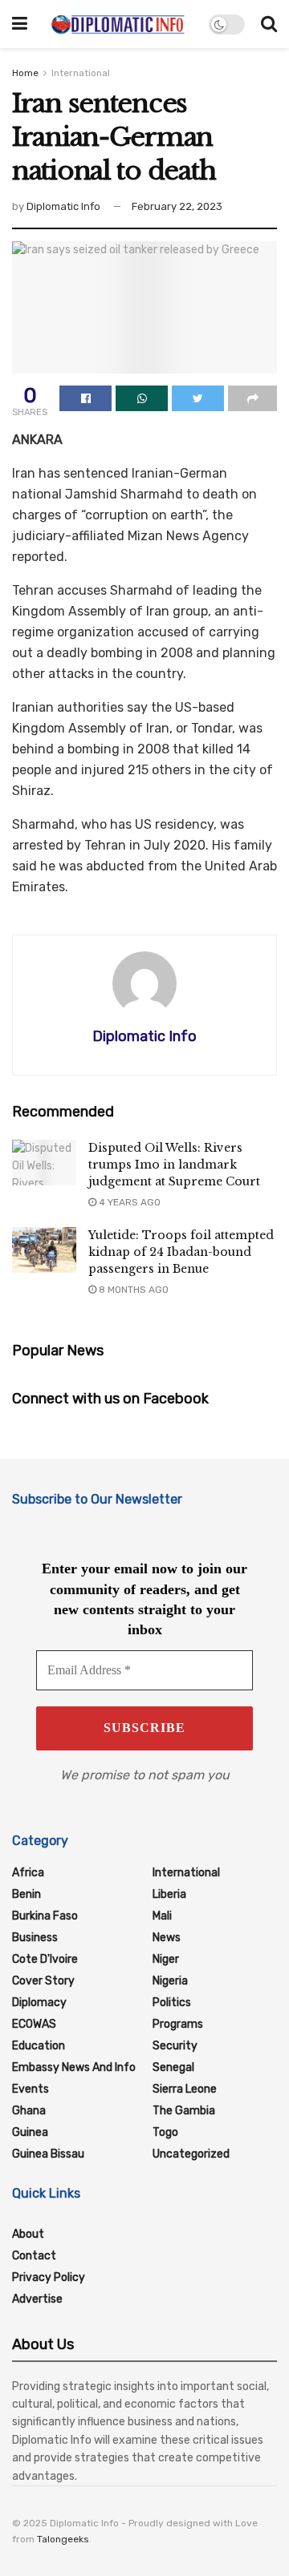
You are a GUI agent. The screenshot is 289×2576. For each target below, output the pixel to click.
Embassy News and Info (74, 2067)
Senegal (173, 2067)
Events (31, 2089)
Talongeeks (63, 2539)
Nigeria (170, 1981)
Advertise (37, 2299)
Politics (172, 2003)
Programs (178, 2024)
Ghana (29, 2111)
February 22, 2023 (177, 206)
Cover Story (43, 1981)
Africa (28, 1873)
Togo (165, 2132)
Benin (26, 1894)
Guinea (30, 2132)
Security (175, 2046)
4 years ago (128, 1202)
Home (25, 73)
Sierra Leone (185, 2089)
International (81, 73)
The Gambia (184, 2111)
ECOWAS (34, 2024)
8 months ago (132, 1290)
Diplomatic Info (63, 206)
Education (39, 2046)
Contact (34, 2256)
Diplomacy (39, 2003)
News (167, 1938)
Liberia (169, 1894)
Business (35, 1938)
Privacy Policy (49, 2277)
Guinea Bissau (48, 2154)
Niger (166, 1959)
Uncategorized (191, 2154)
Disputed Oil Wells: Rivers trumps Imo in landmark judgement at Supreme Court (174, 1165)
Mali (162, 1916)
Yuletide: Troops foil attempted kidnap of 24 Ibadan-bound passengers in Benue (181, 1252)
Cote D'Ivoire (45, 1959)
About (28, 2234)
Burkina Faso (45, 1916)
